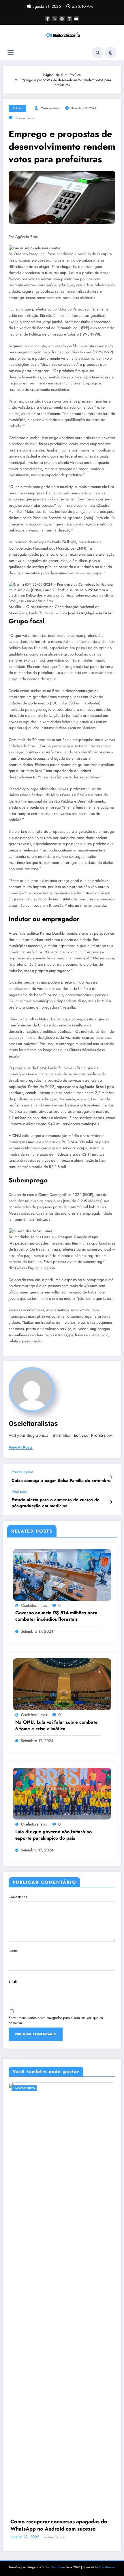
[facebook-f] (48, 19)
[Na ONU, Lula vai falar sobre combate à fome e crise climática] (62, 1684)
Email (13, 1981)
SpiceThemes (107, 2567)
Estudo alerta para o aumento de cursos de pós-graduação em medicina (56, 1503)
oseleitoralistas (50, 108)
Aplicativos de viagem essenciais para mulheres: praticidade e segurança (60, 2525)
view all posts (21, 1447)
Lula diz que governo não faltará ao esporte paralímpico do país (53, 1835)
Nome (13, 1951)
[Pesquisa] (98, 53)
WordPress (58, 2567)
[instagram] (69, 19)
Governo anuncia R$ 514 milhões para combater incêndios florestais (56, 1616)
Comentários (18, 1897)
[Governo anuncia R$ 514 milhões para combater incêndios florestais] (62, 1574)
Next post (19, 1491)
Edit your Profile (88, 1435)
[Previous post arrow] (111, 1477)
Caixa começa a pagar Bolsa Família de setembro (61, 1481)
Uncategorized (28, 2088)
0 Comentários (24, 118)
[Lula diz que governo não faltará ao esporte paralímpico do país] (62, 1793)
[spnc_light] (111, 53)
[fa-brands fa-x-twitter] (55, 19)
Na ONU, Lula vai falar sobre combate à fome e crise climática (56, 1725)
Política (17, 108)
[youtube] (76, 19)
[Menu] (11, 53)
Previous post (22, 1472)
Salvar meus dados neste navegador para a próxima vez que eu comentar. (56, 2020)
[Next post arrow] (111, 1502)
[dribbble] (62, 19)
